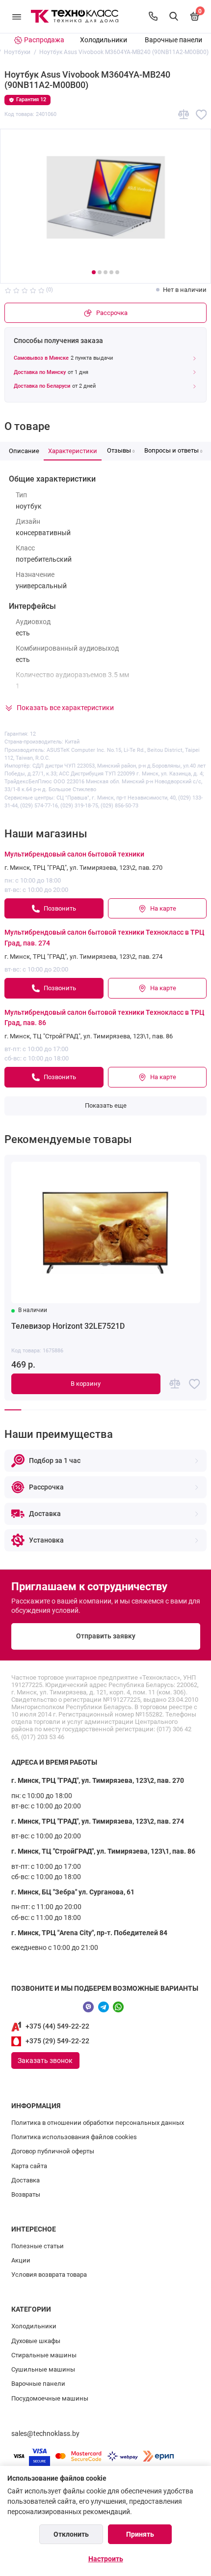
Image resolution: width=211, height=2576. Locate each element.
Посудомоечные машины (50, 2398)
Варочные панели (173, 40)
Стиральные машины (44, 2355)
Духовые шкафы (36, 2341)
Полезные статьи (38, 2246)
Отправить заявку (106, 1636)
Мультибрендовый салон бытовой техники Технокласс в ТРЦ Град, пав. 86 (104, 1018)
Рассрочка (112, 313)
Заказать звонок (45, 2061)
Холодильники (104, 40)
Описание (24, 451)
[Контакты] (153, 16)
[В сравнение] (184, 115)
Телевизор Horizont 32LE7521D (68, 1326)
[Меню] (17, 16)
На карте (163, 908)
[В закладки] (201, 115)
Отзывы (121, 450)
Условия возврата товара (49, 2275)
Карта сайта (29, 2166)
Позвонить (60, 908)
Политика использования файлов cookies (74, 2137)
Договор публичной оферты (53, 2151)
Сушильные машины (43, 2369)
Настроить (106, 2559)
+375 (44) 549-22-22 (57, 2026)
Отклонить (71, 2534)
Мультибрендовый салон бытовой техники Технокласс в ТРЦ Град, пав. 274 (104, 938)
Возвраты (26, 2194)
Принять (140, 2534)
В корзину (86, 1384)
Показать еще (106, 1105)
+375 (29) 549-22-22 (57, 2041)
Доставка (26, 2180)
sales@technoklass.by (45, 2434)
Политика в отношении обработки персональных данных (98, 2123)
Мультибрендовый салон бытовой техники (74, 854)
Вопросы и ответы (173, 450)
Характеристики (73, 451)
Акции (21, 2260)
